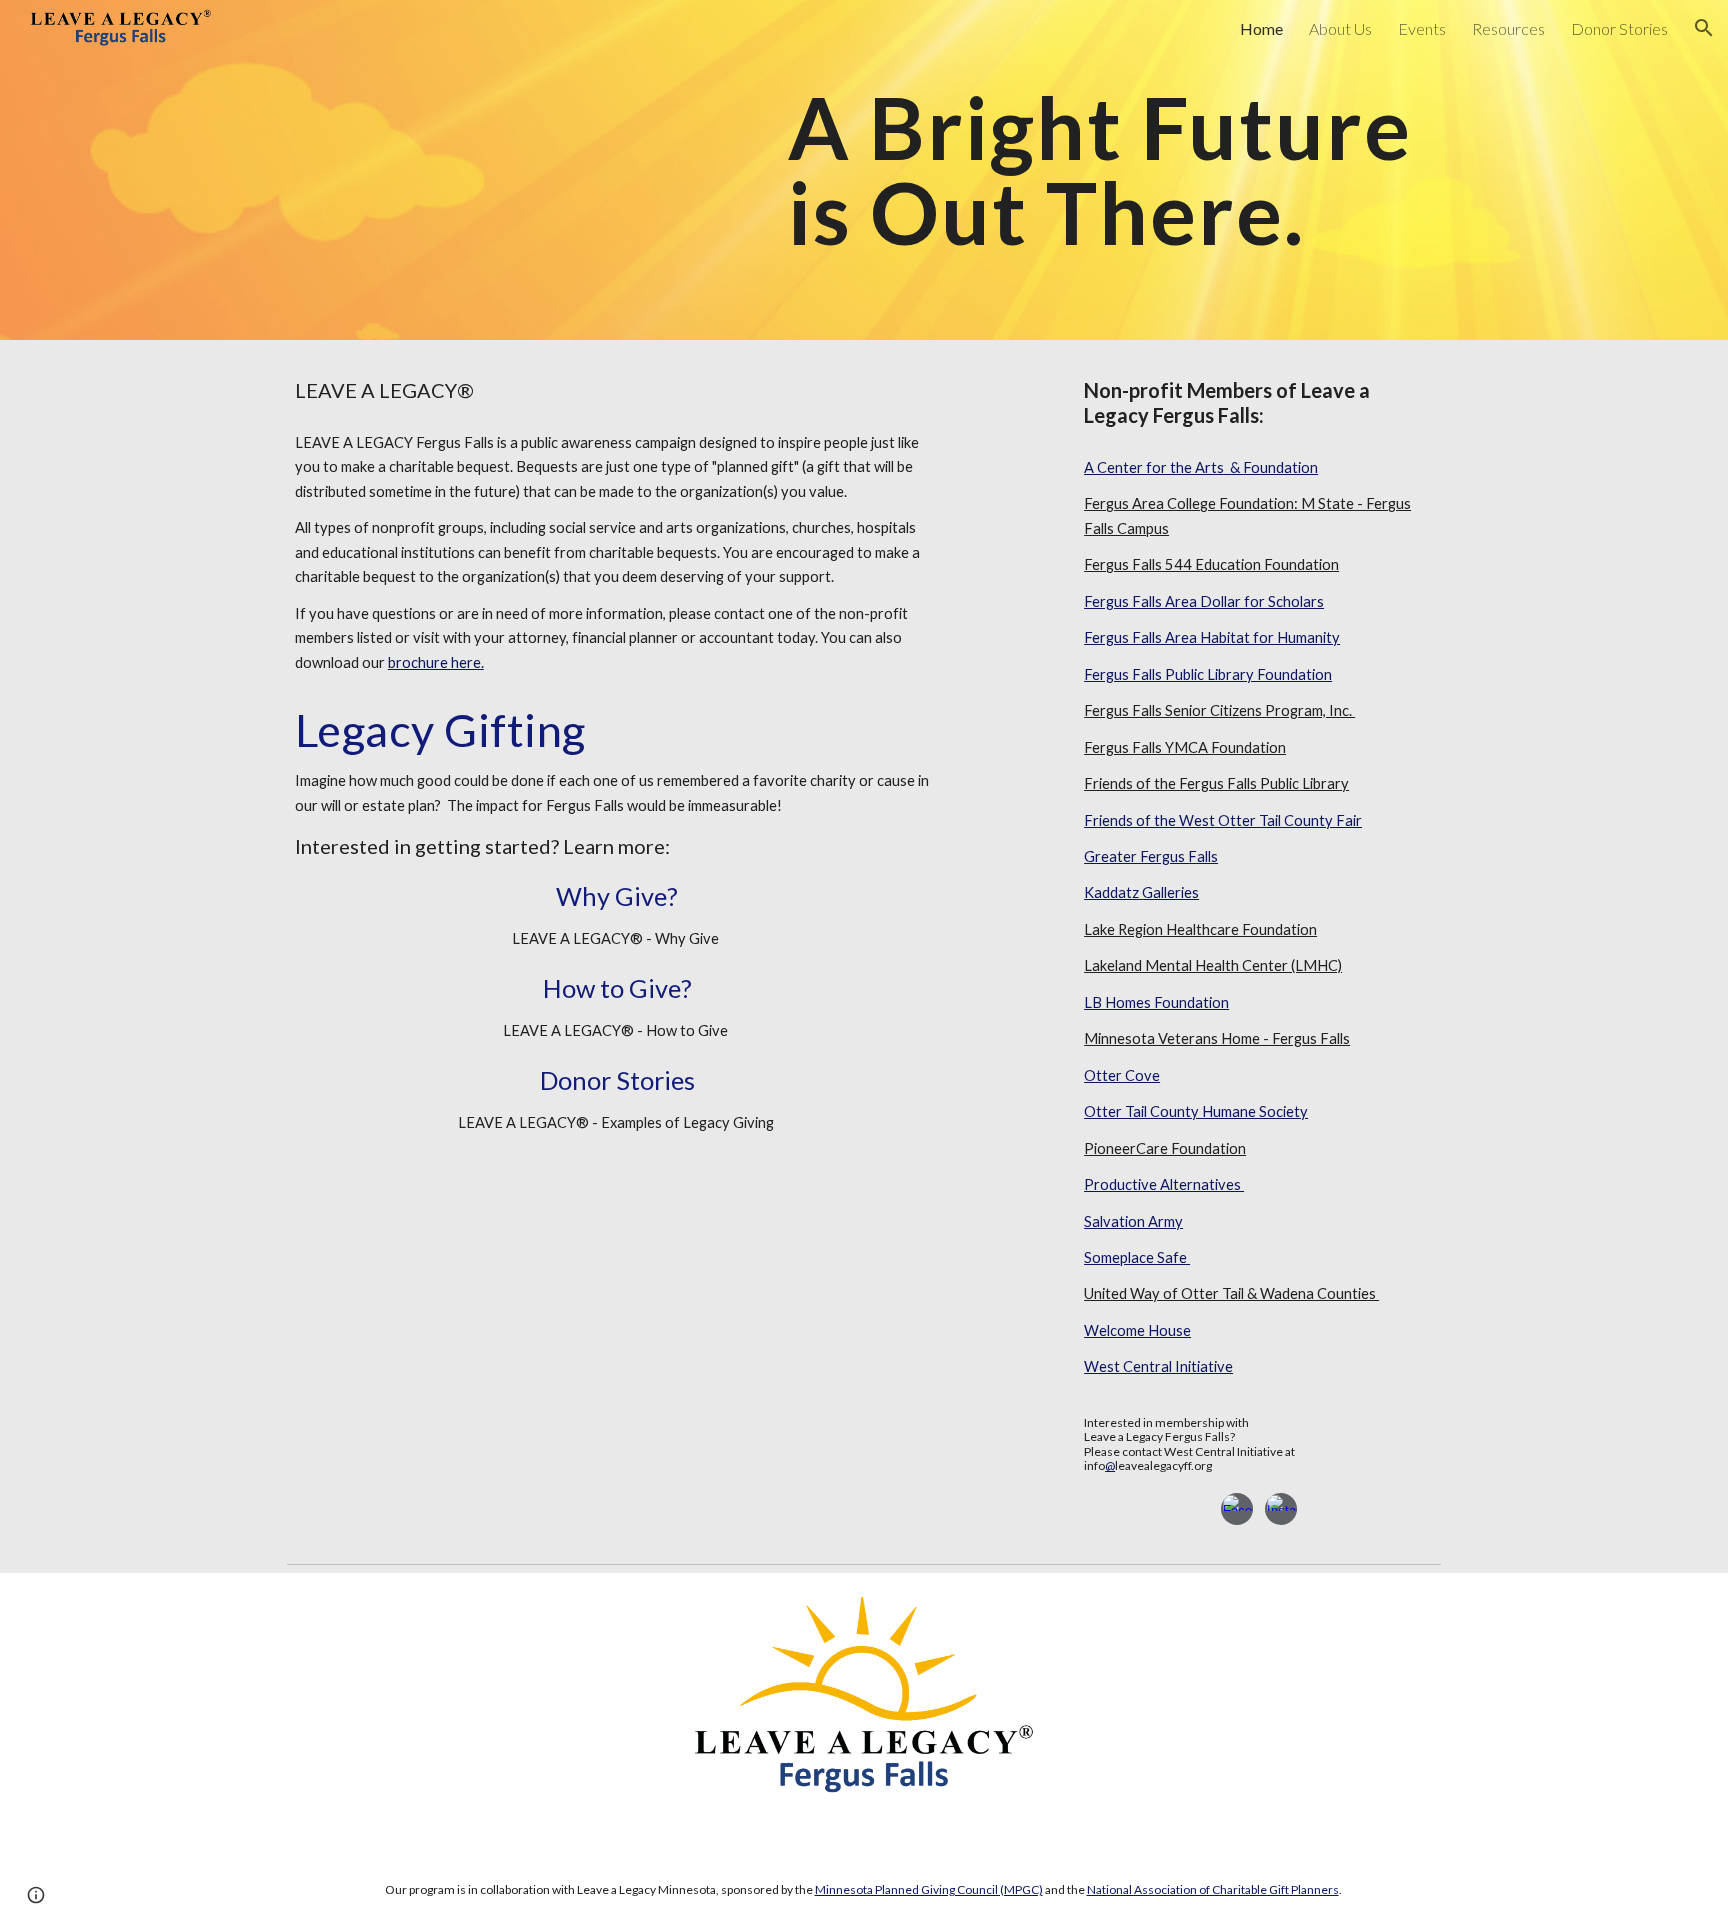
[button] (1704, 28)
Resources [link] (1508, 28)
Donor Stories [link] (1619, 28)
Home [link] (1261, 28)
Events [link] (1422, 28)
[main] (1110, 170)
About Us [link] (1340, 28)
